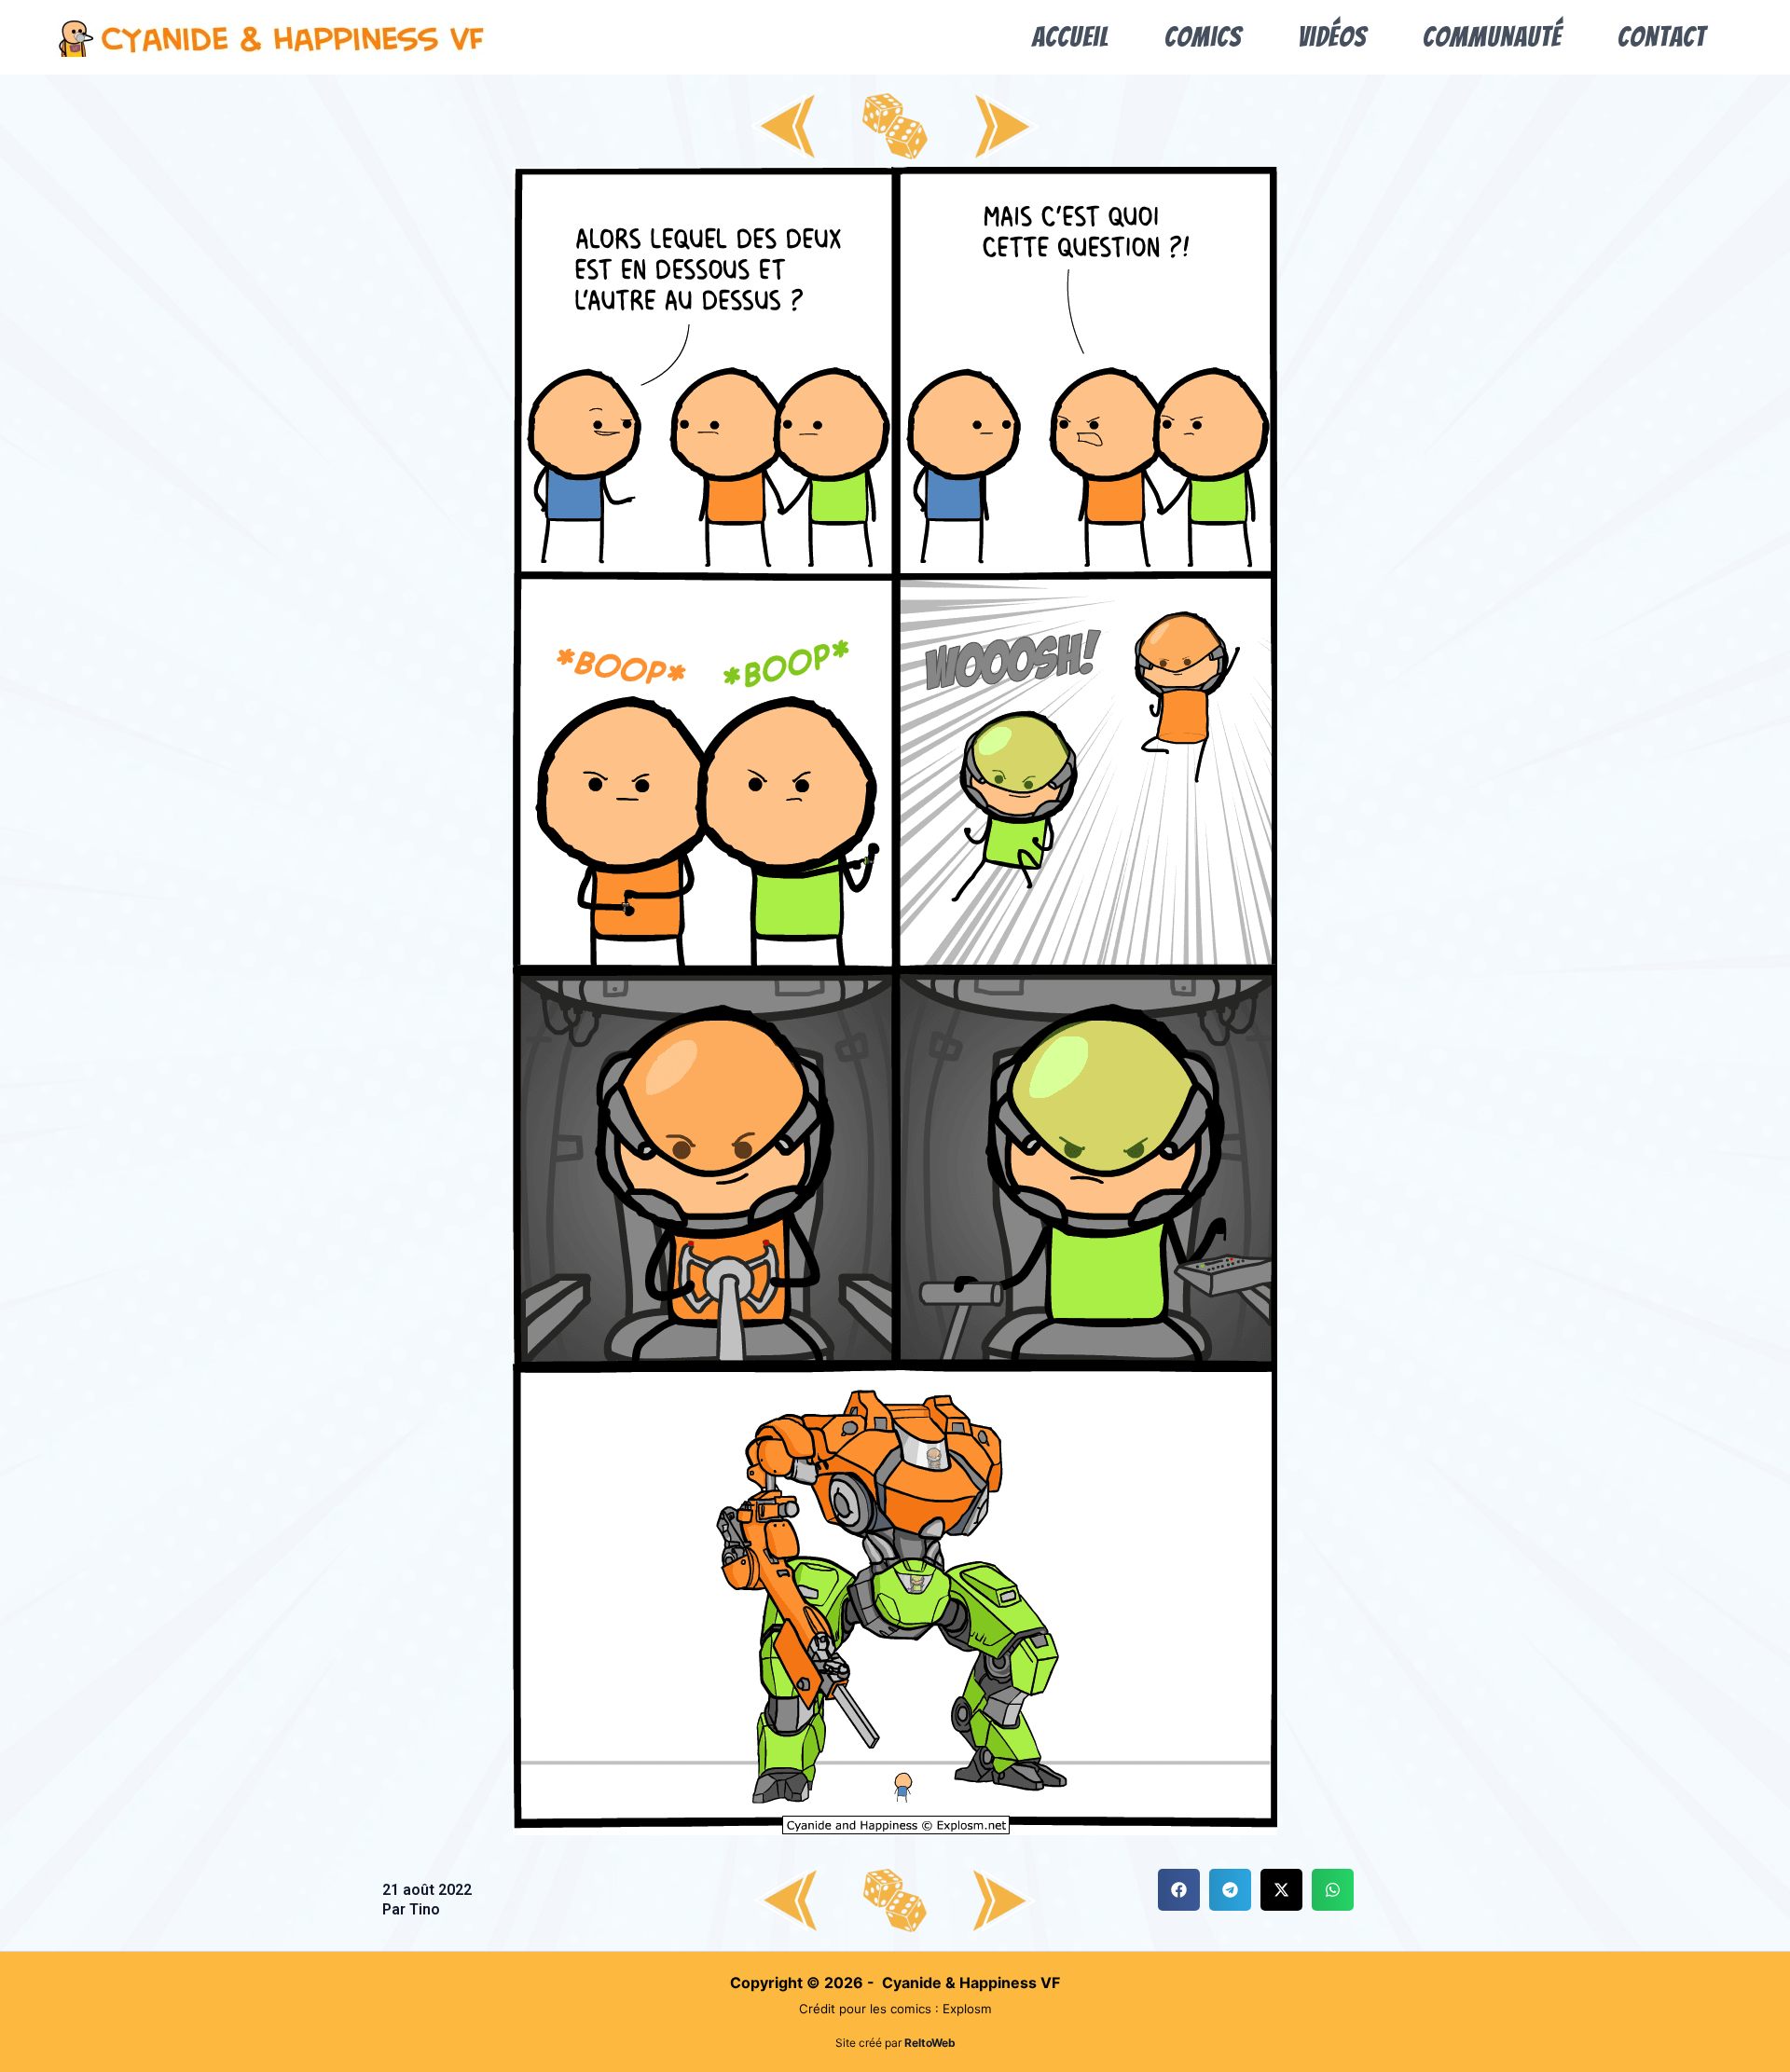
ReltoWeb (930, 2043)
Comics (1203, 37)
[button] (1179, 1890)
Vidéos (1332, 37)
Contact (1662, 37)
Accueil (1070, 37)
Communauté (1492, 37)
